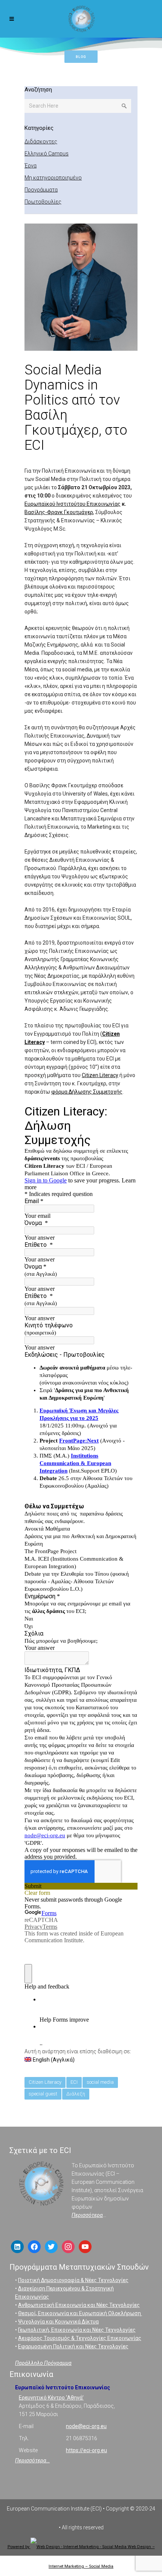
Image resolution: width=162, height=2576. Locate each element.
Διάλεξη (76, 2094)
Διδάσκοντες (41, 142)
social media (100, 2082)
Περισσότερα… (32, 2460)
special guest (43, 2094)
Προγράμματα (41, 190)
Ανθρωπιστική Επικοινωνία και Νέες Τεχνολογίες (79, 2305)
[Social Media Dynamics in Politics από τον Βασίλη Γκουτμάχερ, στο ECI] (81, 288)
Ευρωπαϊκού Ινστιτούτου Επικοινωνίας (73, 504)
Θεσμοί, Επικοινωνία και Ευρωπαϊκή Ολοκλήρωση (80, 2313)
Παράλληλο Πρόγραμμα (43, 2363)
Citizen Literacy (100, 1075)
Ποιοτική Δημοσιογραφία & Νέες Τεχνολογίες (73, 2280)
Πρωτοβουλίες (43, 202)
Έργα (31, 166)
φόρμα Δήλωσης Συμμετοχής (87, 1092)
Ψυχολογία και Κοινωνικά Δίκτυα (58, 2322)
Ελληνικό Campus (47, 154)
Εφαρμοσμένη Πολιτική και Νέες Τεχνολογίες (73, 2346)
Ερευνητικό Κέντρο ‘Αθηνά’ (51, 2398)
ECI (74, 2082)
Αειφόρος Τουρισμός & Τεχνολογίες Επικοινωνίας (80, 2338)
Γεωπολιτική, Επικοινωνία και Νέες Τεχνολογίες (77, 2330)
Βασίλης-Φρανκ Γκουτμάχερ (59, 512)
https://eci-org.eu (86, 2450)
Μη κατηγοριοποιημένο (53, 178)
